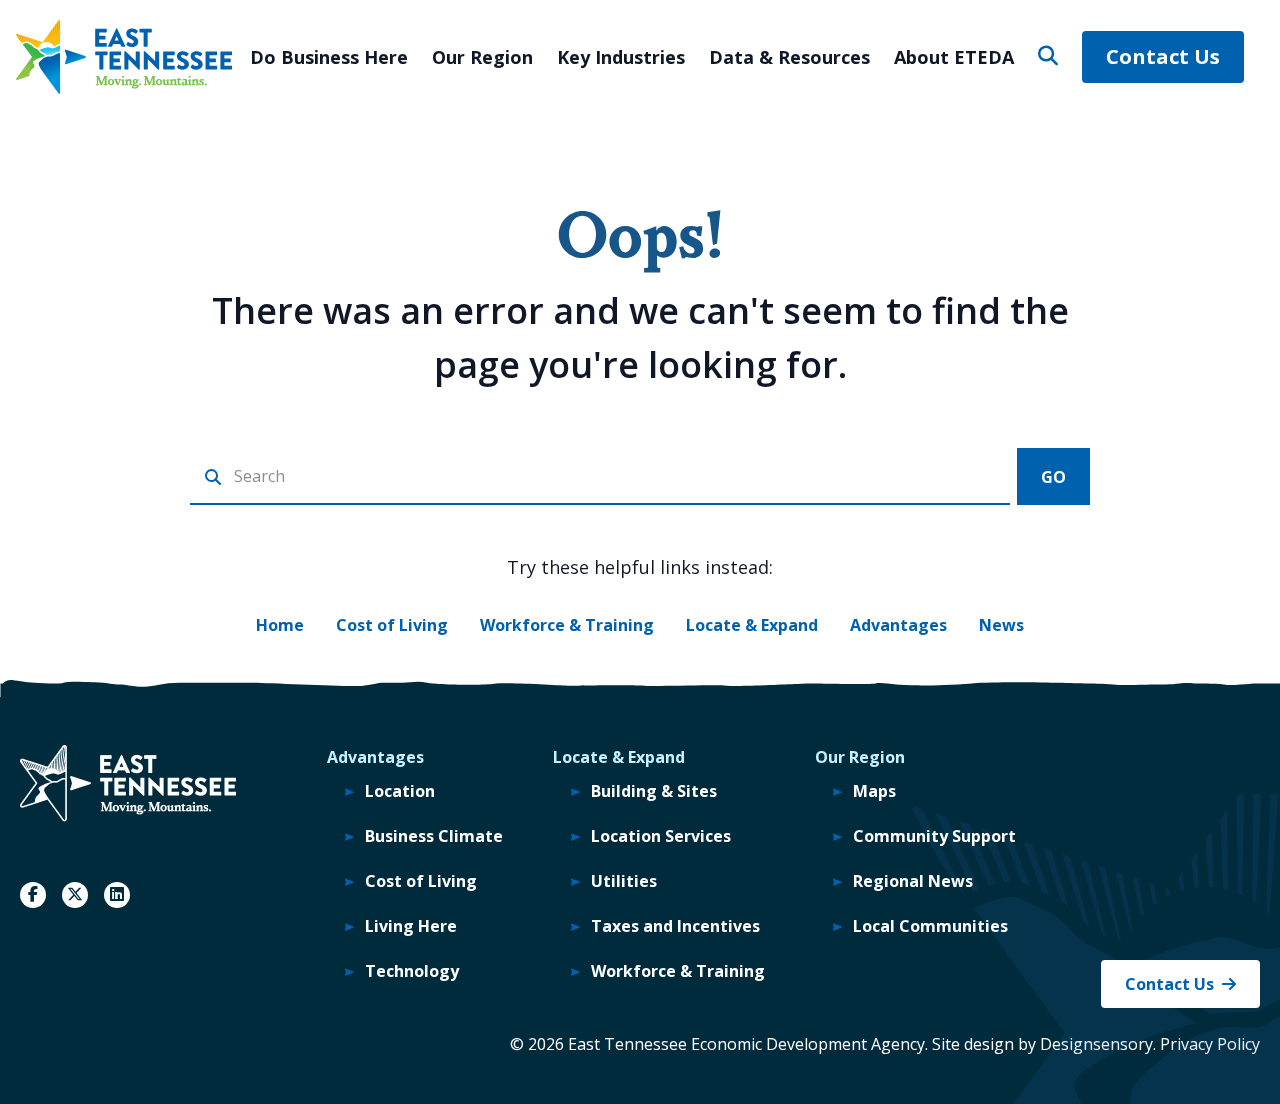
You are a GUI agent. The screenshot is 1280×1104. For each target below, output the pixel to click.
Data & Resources (789, 57)
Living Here (411, 926)
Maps (874, 791)
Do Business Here (329, 57)
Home (280, 625)
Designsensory (1096, 1044)
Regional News (913, 881)
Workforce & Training (567, 625)
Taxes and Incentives (675, 926)
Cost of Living (392, 625)
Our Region (482, 57)
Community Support (934, 836)
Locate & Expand (752, 625)
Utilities (624, 881)
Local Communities (930, 926)
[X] (75, 895)
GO (1053, 477)
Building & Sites (654, 791)
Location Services (661, 836)
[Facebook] (33, 895)
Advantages (898, 625)
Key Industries (621, 57)
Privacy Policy (1210, 1044)
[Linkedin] (117, 895)
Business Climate (434, 836)
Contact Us (1163, 56)
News (1001, 625)
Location (400, 791)
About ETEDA (954, 57)
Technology (412, 971)
